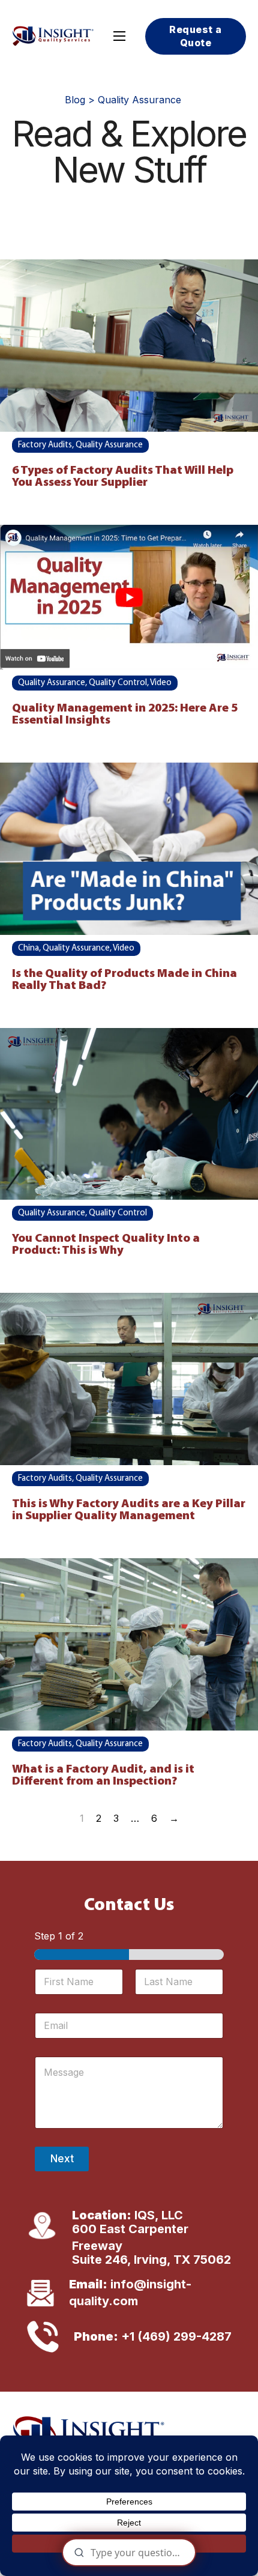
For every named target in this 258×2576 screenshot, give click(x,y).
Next (62, 2159)
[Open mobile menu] (119, 36)
